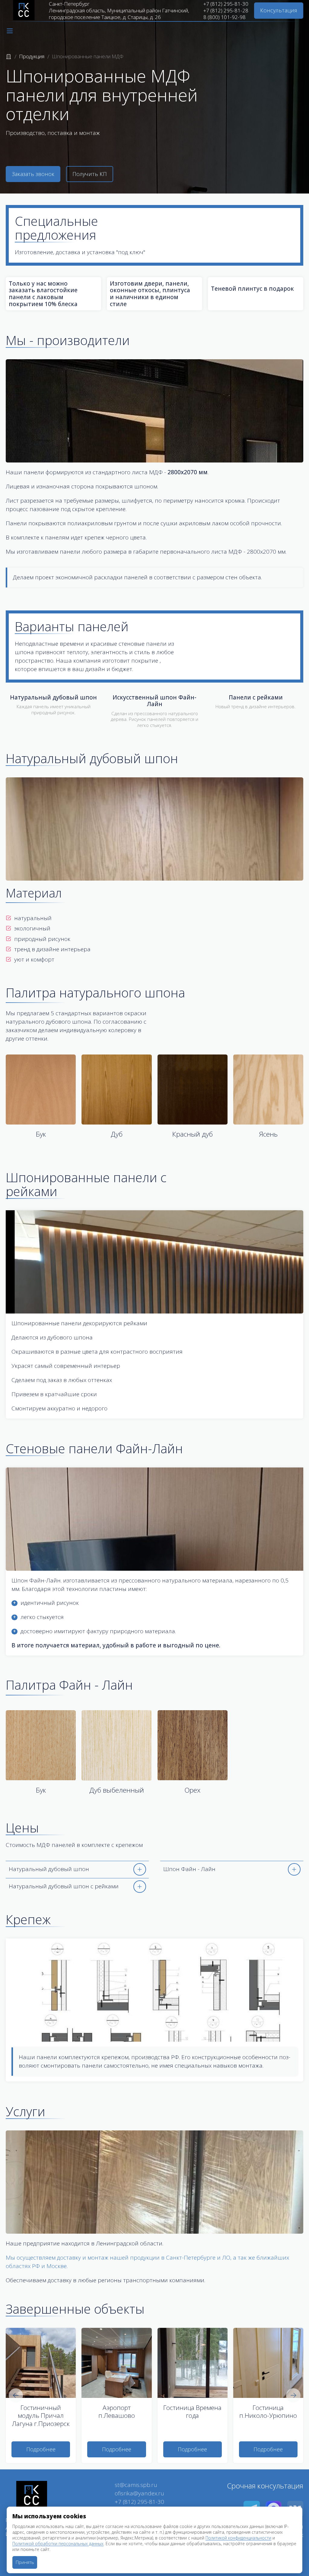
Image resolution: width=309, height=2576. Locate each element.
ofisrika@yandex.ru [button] (139, 2493)
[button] (10, 31)
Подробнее (41, 2449)
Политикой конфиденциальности (238, 2538)
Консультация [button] (279, 10)
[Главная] (9, 56)
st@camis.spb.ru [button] (136, 2485)
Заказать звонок (33, 174)
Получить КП (90, 174)
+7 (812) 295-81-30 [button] (139, 2502)
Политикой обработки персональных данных (58, 2544)
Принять (25, 2562)
